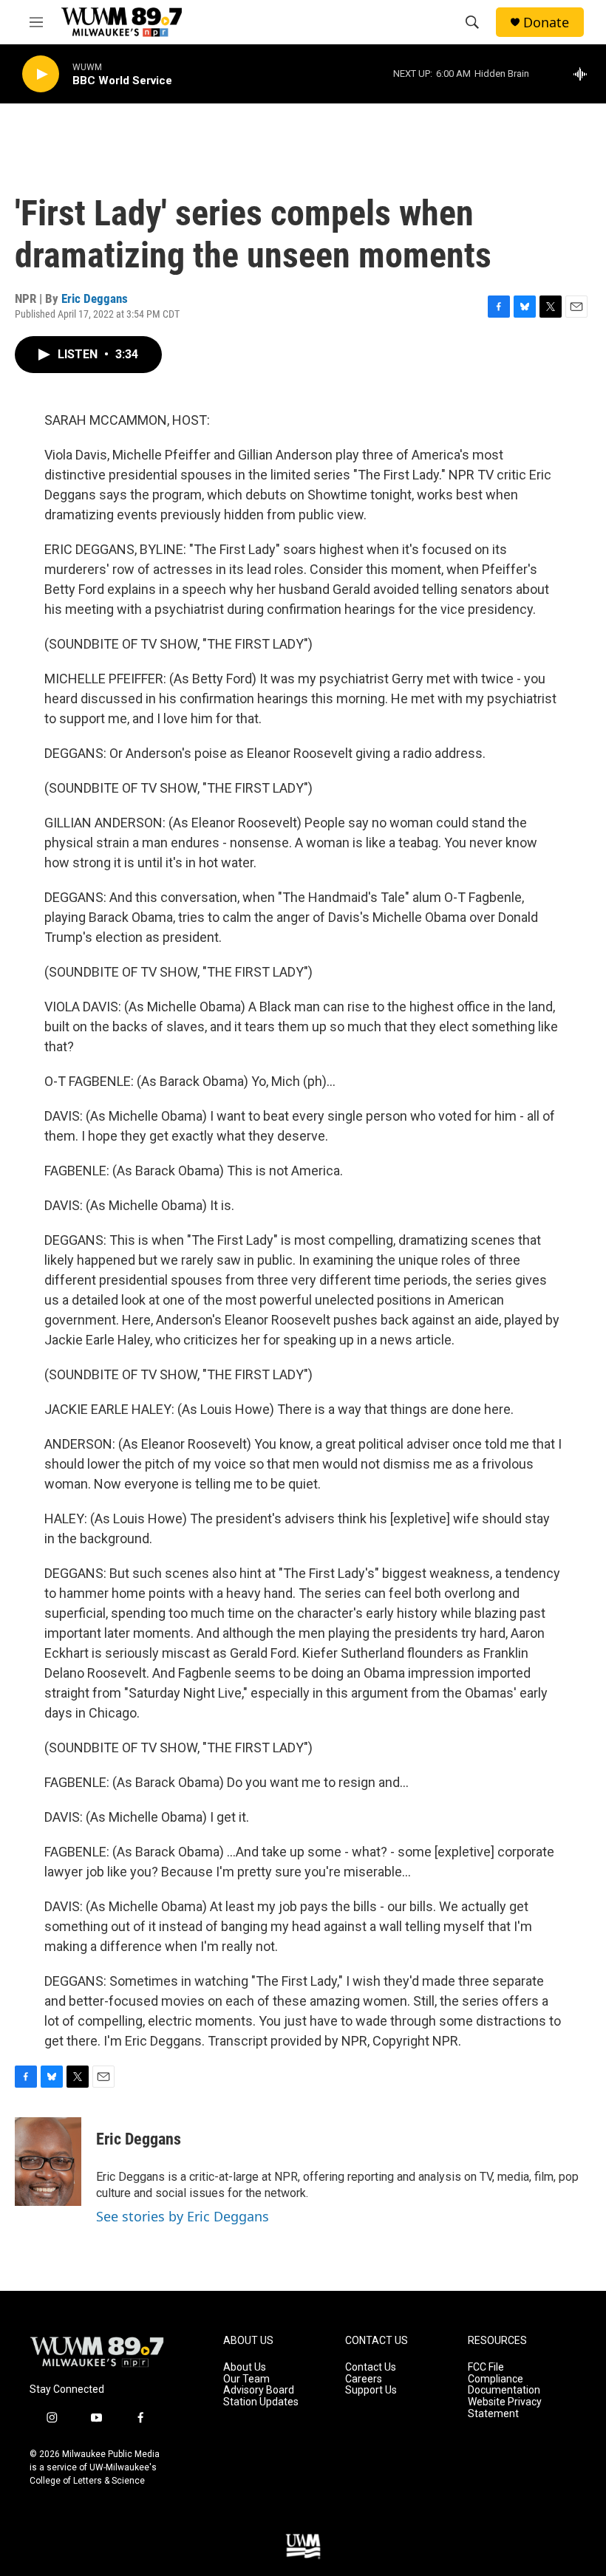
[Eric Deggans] (48, 2162)
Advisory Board (259, 2390)
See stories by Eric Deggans (183, 2216)
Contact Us (371, 2367)
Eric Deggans (95, 298)
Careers (364, 2379)
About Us (245, 2367)
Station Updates (261, 2402)
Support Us (371, 2390)
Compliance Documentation (504, 2385)
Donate (546, 23)
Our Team (246, 2379)
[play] (41, 74)
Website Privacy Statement (505, 2408)
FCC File (486, 2367)
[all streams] (584, 74)
